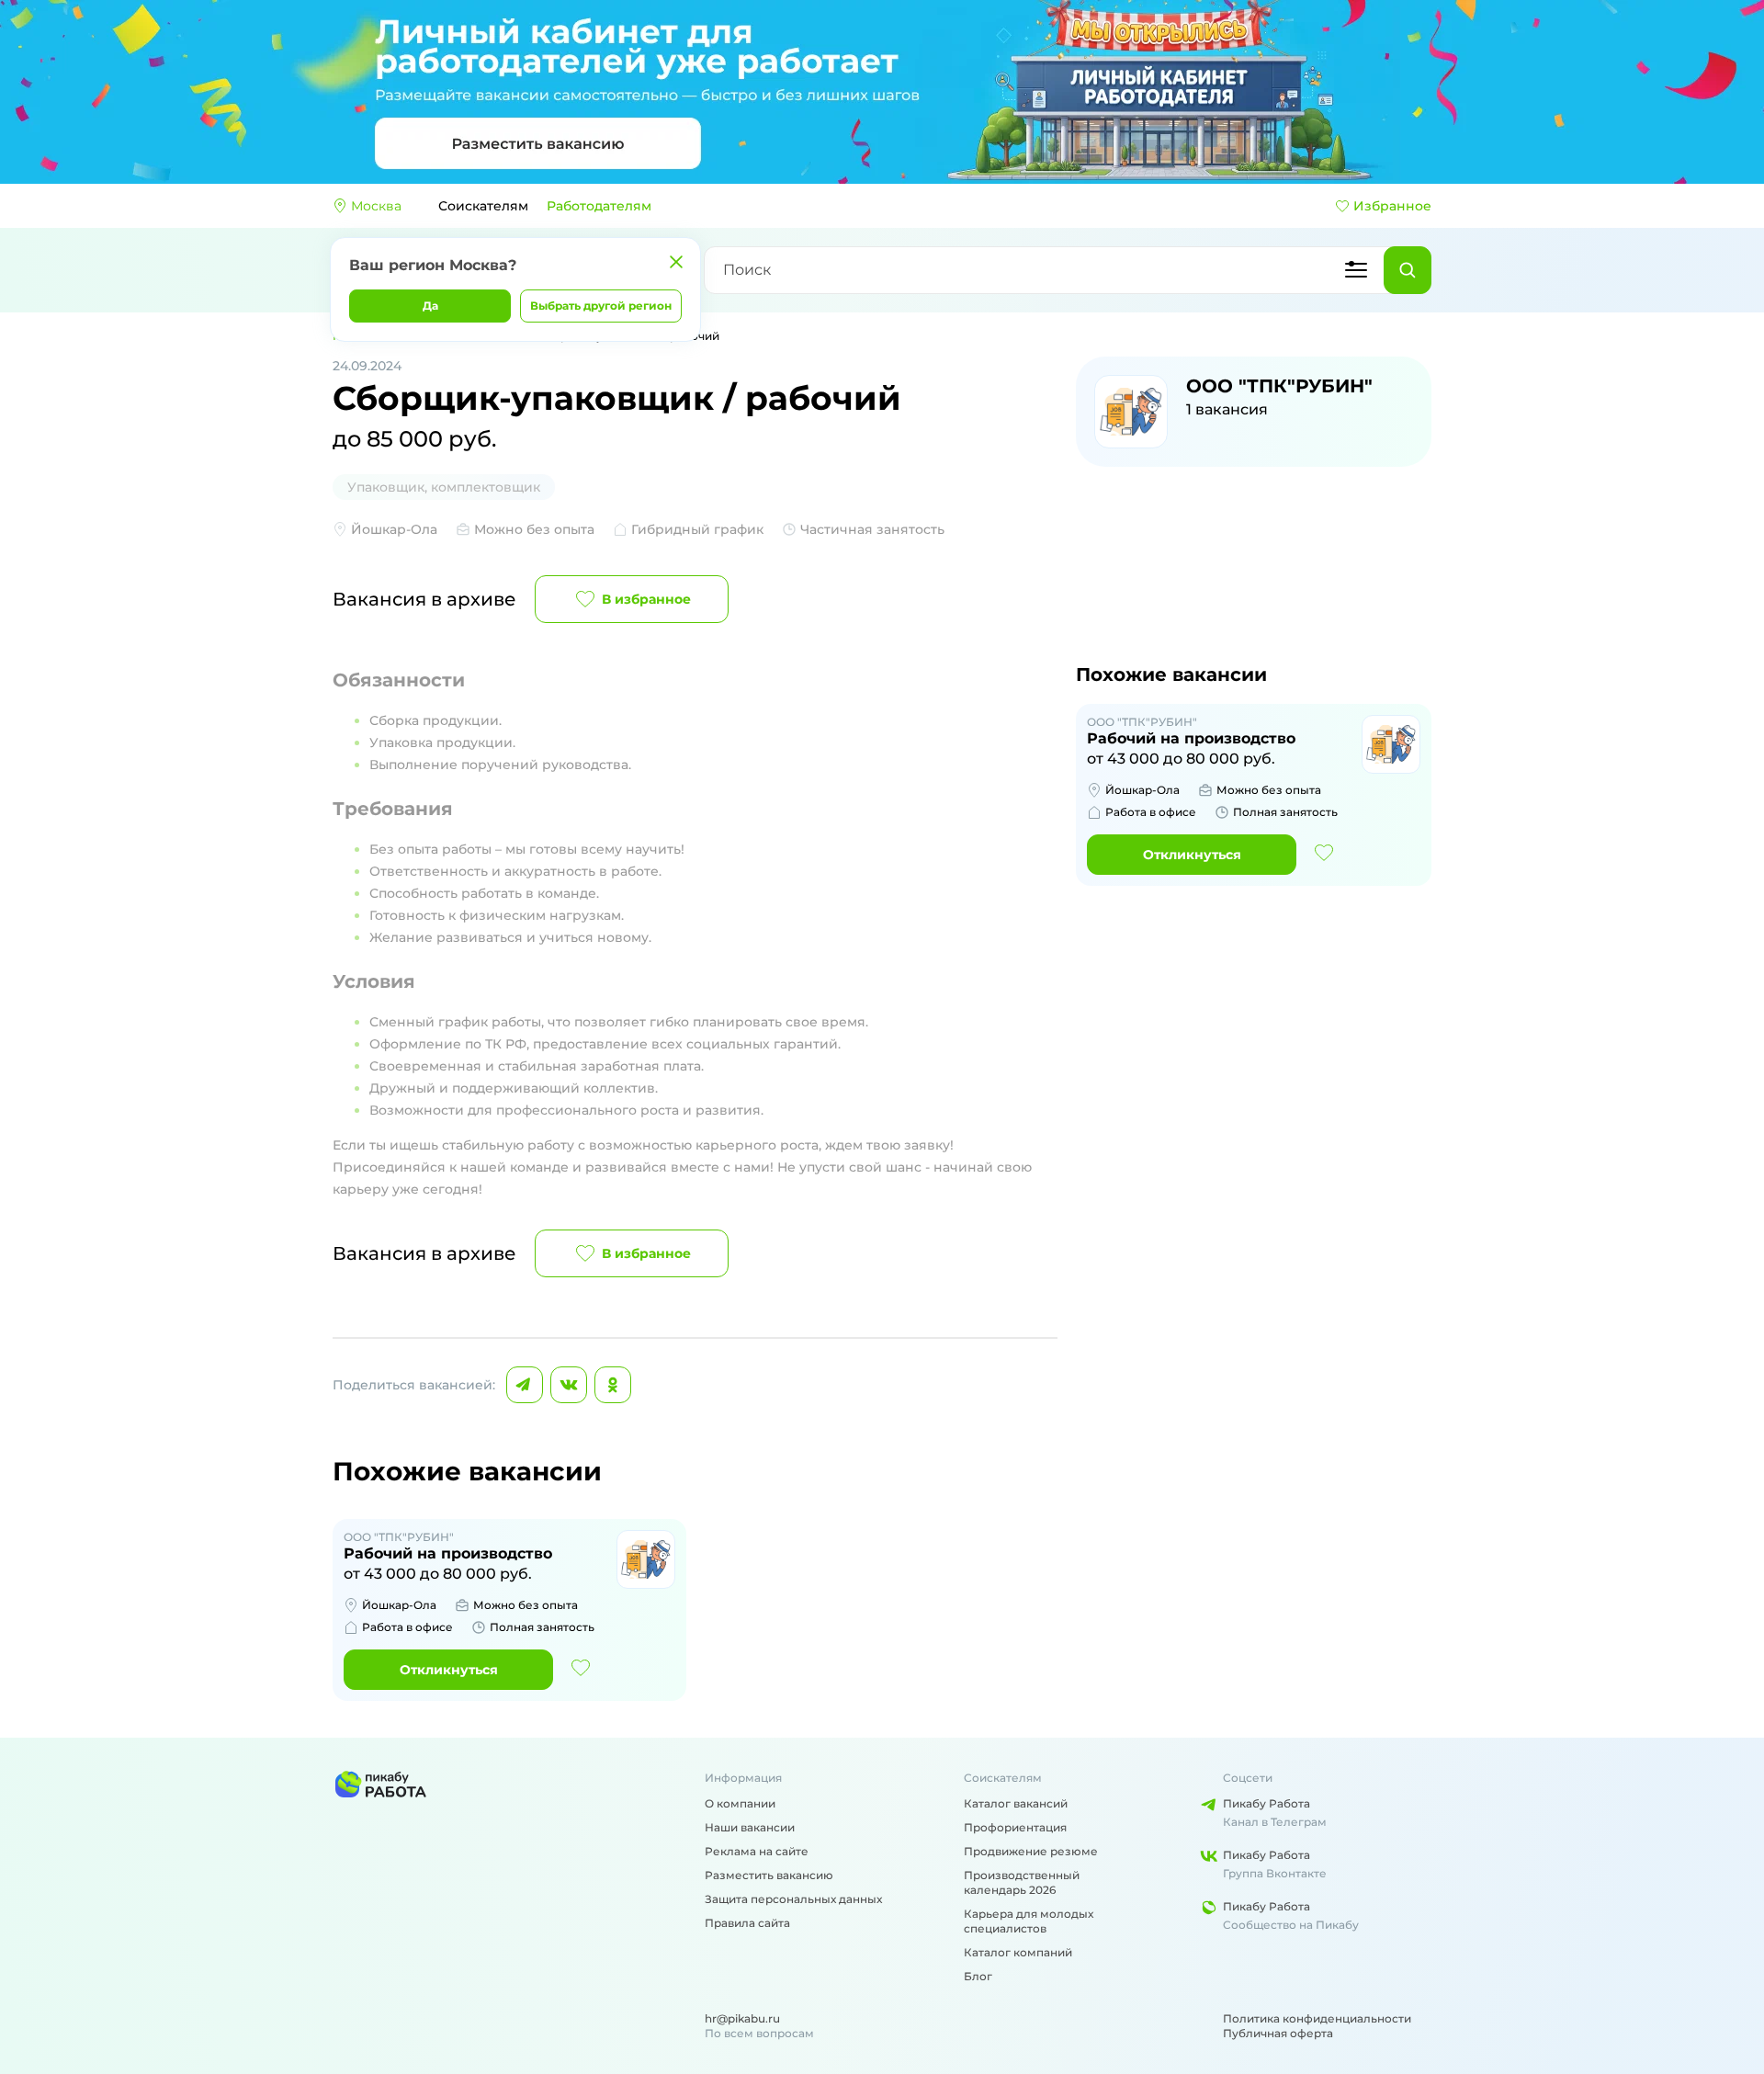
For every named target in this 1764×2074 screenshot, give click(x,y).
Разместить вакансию (769, 1875)
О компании (740, 1803)
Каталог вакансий (1016, 1803)
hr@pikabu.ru (742, 2018)
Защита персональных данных (793, 1899)
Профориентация (1015, 1827)
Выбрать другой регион (601, 306)
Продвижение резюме (1031, 1851)
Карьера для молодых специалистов (1029, 1921)
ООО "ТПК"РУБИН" (1279, 386)
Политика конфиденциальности (1317, 2018)
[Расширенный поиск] (1356, 270)
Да (430, 306)
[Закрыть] (676, 262)
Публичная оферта (1278, 2033)
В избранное (646, 599)
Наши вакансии (750, 1827)
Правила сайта (747, 1923)
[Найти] (1408, 270)
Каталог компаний (1018, 1952)
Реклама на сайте (757, 1851)
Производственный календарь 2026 (1022, 1882)
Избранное (1392, 206)
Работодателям (599, 206)
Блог (978, 1976)
